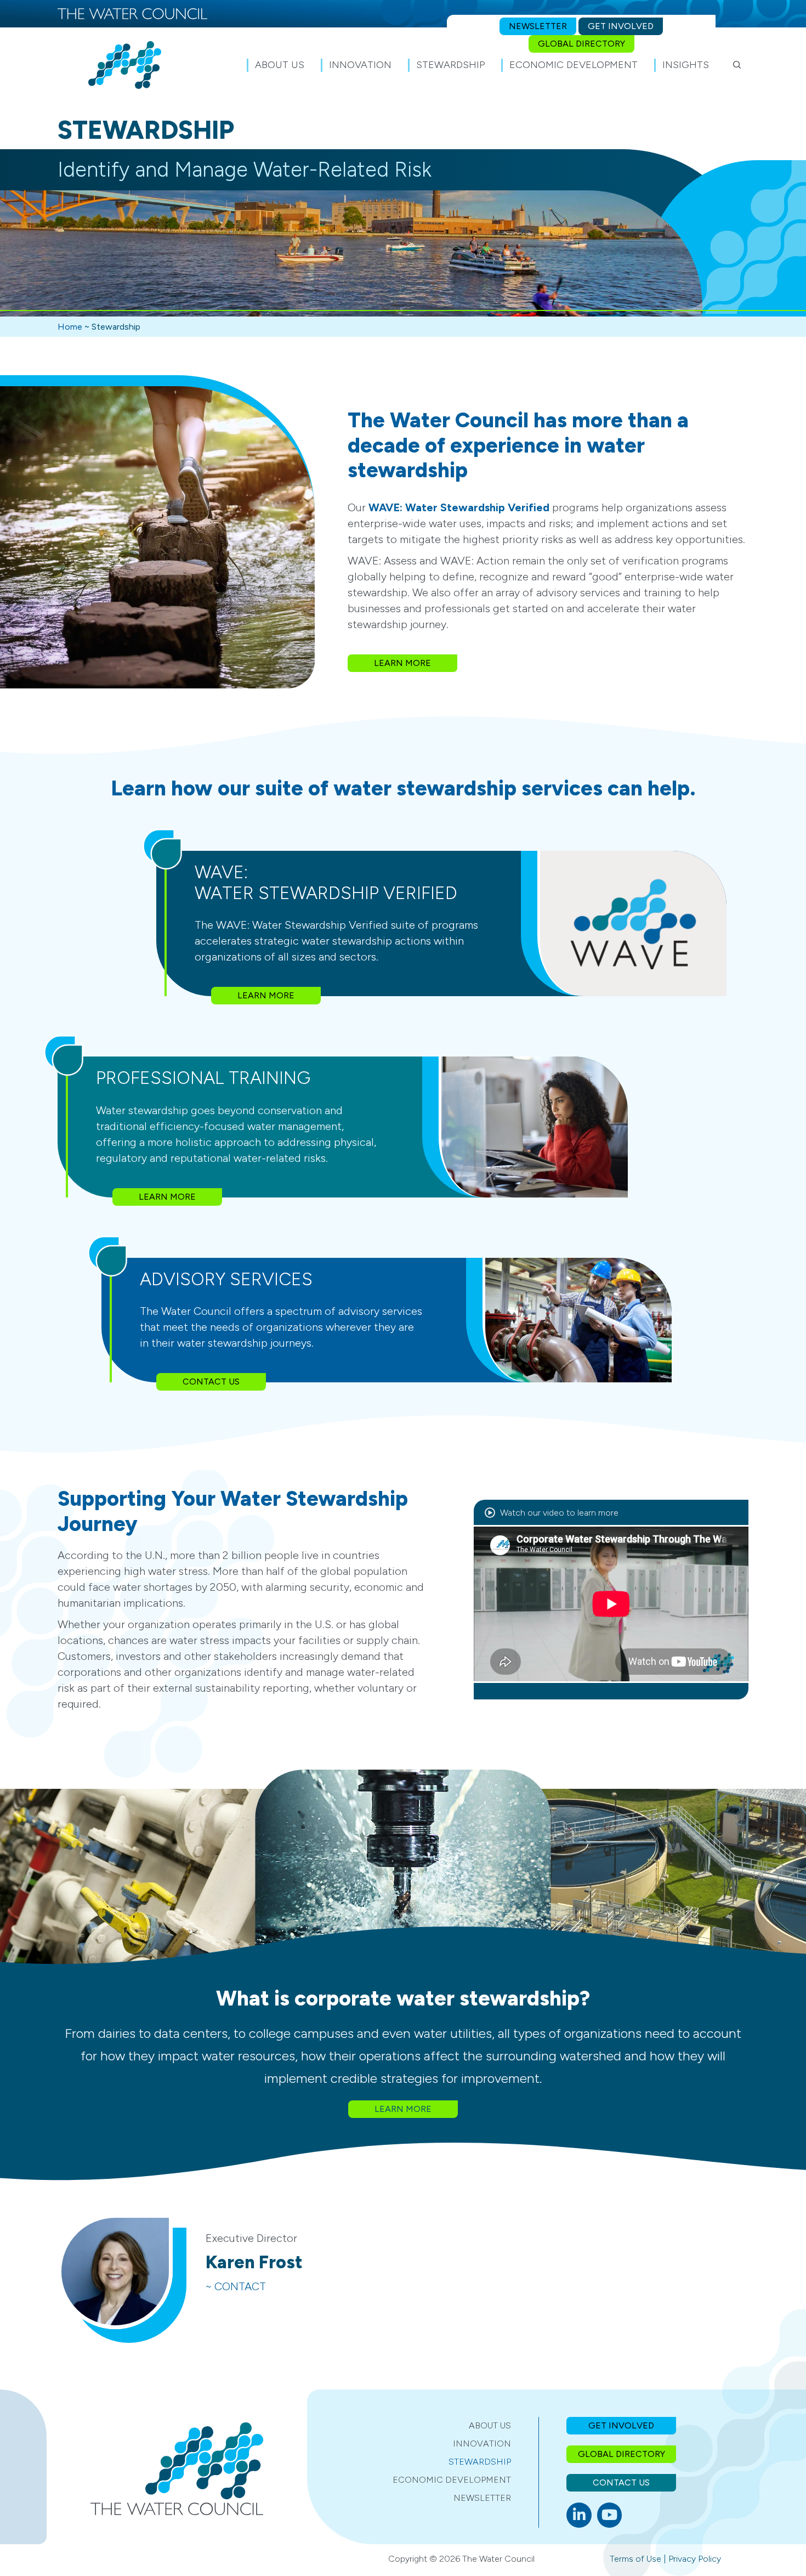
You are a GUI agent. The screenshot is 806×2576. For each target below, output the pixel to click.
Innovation (482, 2444)
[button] (737, 65)
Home (70, 327)
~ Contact (236, 2286)
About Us (490, 2425)
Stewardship (480, 2462)
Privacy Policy (695, 2559)
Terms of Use (635, 2559)
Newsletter (482, 2498)
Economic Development (452, 2480)
